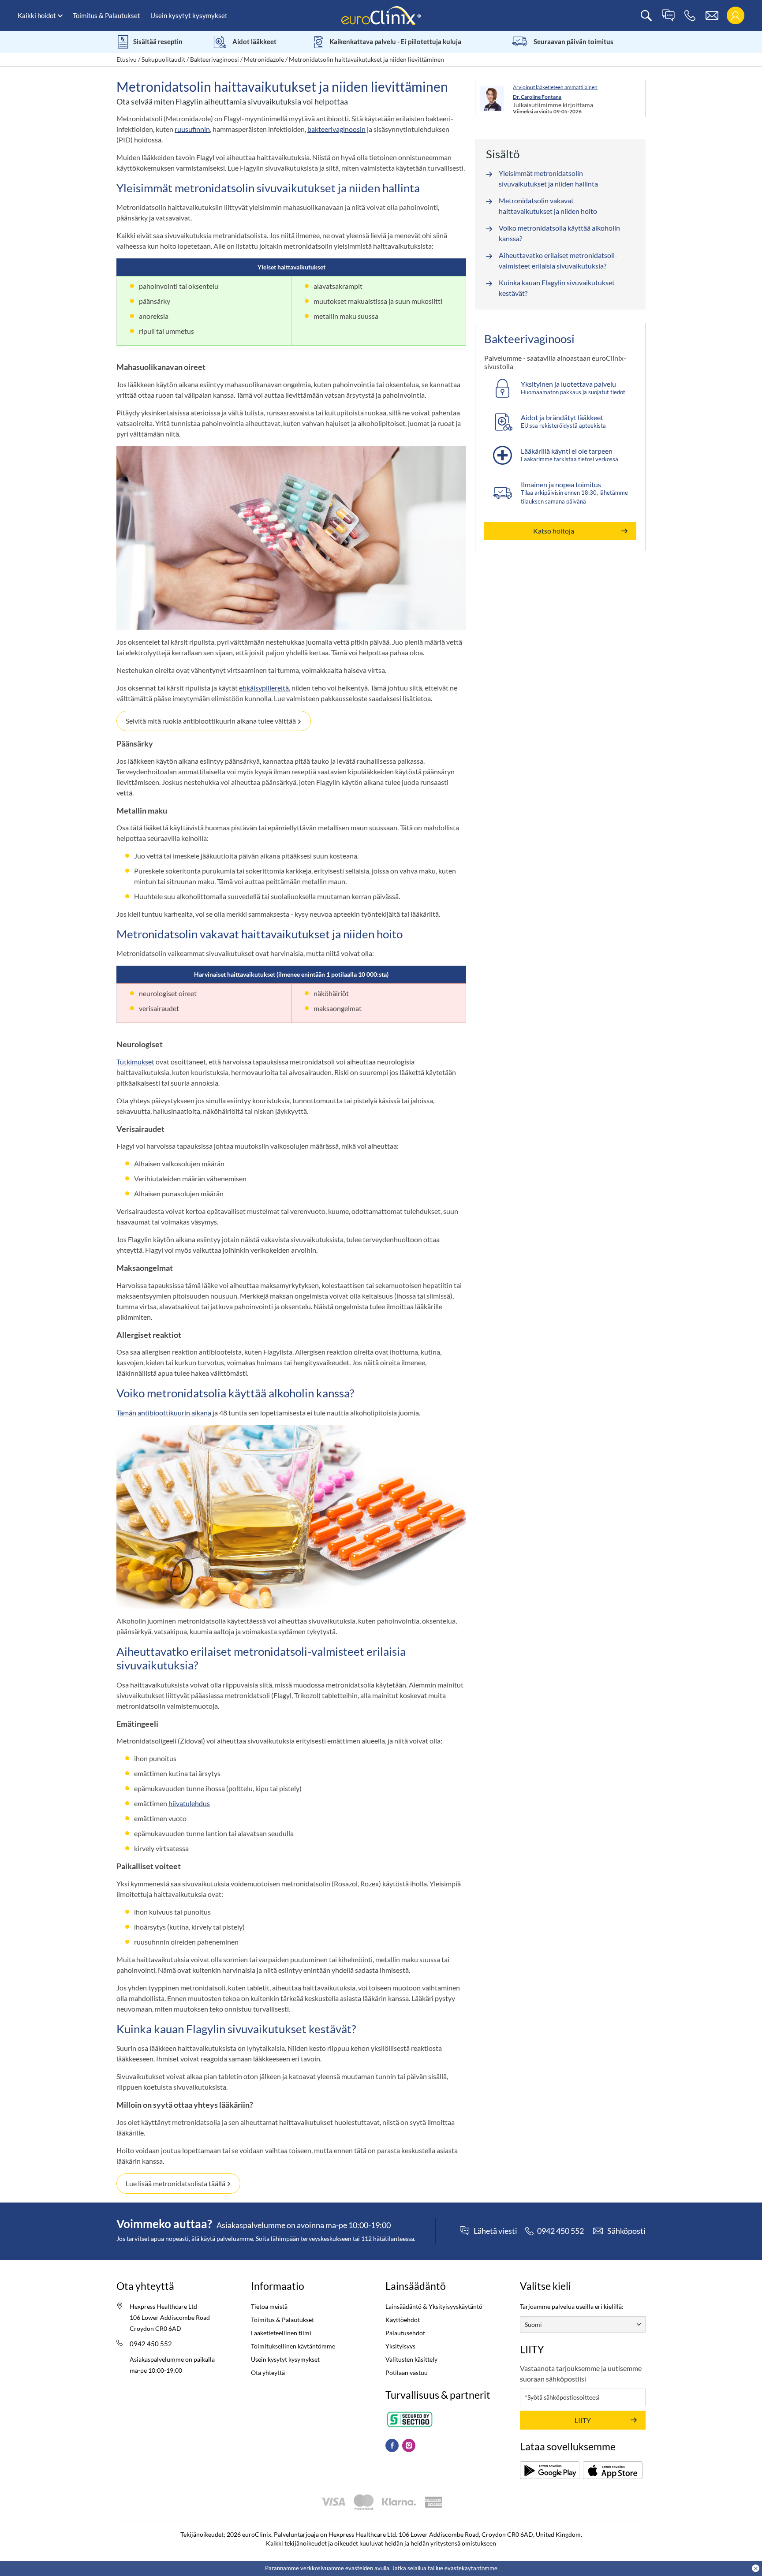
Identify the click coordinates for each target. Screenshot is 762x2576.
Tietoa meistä (269, 2306)
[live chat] (668, 16)
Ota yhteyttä (268, 2373)
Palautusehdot (405, 2333)
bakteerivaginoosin (336, 129)
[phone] (690, 16)
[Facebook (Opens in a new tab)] (392, 2445)
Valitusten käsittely (411, 2359)
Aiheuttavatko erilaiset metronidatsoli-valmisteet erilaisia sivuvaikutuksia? (558, 260)
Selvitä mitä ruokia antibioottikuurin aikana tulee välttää (211, 721)
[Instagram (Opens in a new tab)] (409, 2445)
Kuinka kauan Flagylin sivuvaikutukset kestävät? (557, 288)
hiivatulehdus (189, 1803)
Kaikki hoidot (37, 15)
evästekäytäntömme (471, 2568)
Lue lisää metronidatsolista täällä (176, 2183)
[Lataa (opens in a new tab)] (550, 2470)
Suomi (533, 2324)
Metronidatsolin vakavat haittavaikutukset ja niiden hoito (548, 206)
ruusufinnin (192, 129)
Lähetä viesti (495, 2231)
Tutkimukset (135, 1062)
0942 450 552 (151, 2344)
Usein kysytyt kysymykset (189, 15)
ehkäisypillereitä (264, 688)
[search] (646, 16)
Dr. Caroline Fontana (537, 97)
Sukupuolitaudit (163, 59)
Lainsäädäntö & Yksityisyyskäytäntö (434, 2306)
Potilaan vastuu (407, 2373)
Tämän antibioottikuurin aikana (164, 1413)
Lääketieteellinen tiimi (281, 2333)
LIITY (583, 2420)
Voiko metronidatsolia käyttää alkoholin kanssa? (559, 233)
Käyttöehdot (403, 2320)
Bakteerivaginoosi (215, 59)
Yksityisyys (400, 2346)
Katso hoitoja (554, 531)
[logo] (381, 15)
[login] (735, 16)
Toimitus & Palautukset (106, 15)
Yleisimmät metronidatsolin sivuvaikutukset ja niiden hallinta (548, 178)
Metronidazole (264, 59)
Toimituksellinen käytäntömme (293, 2346)
